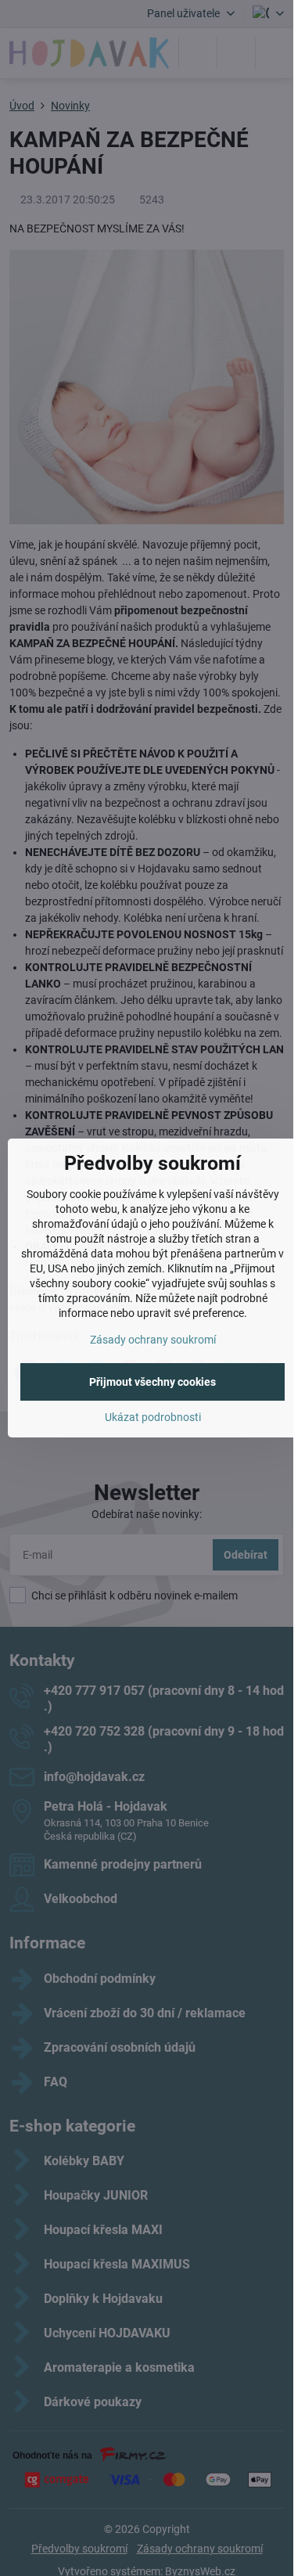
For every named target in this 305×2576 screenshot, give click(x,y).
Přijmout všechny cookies (152, 1382)
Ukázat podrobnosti (153, 1417)
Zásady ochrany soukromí (153, 1340)
